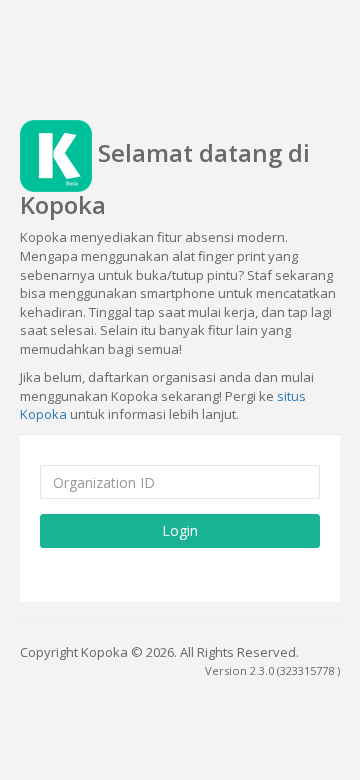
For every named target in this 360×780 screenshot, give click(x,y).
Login (180, 530)
